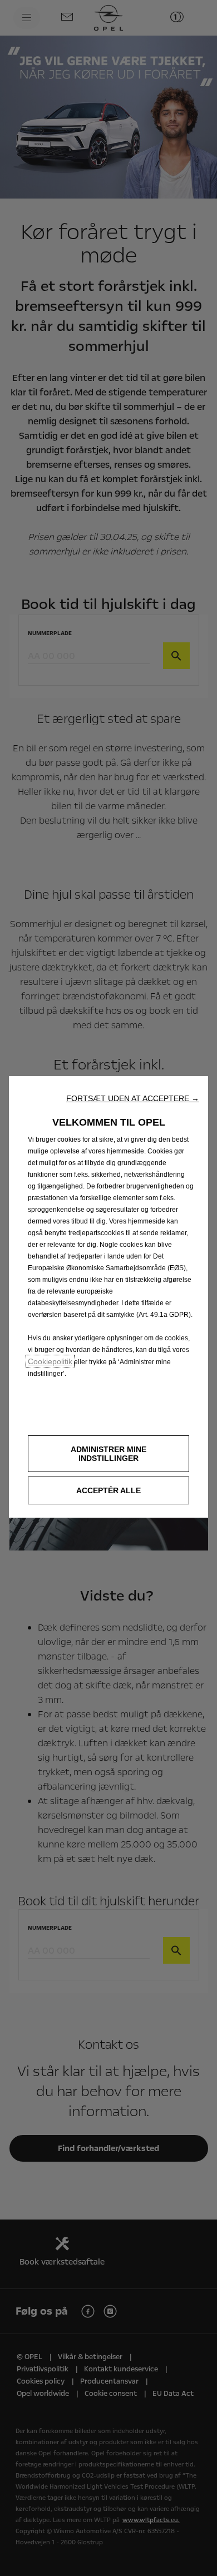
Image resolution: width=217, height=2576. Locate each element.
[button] (133, 1098)
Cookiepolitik (50, 1361)
